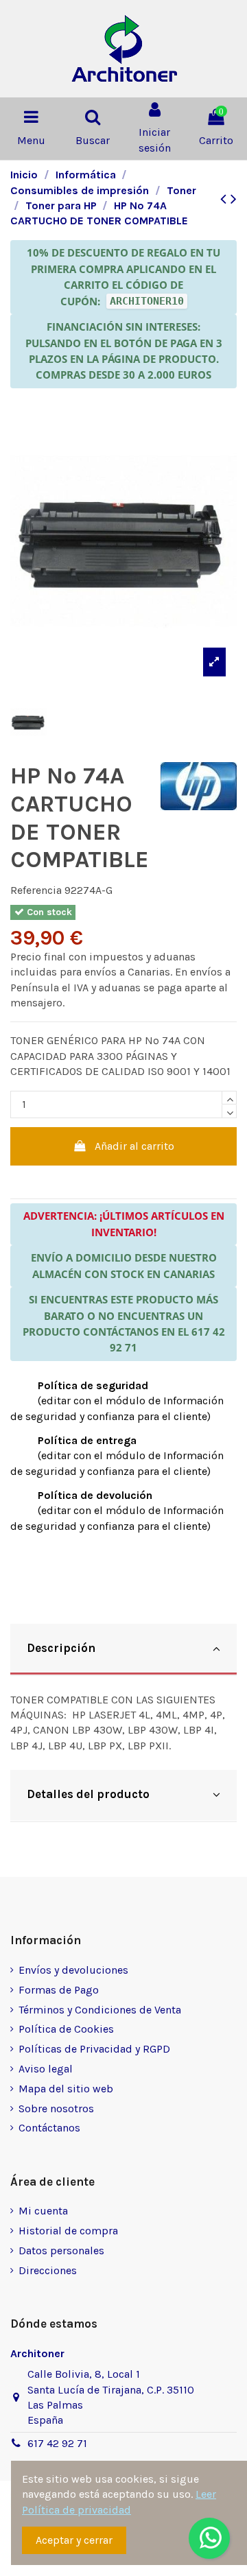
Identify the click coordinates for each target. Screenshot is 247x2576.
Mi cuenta (43, 2211)
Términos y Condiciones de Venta (100, 2010)
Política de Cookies (66, 2029)
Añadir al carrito (134, 1146)
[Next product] (234, 199)
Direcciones (48, 2270)
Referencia (36, 890)
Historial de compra (68, 2231)
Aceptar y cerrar (74, 2540)
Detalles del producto (88, 1794)
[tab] (123, 1650)
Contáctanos (49, 2128)
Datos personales (61, 2250)
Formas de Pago (59, 1990)
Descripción (61, 1648)
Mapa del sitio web (66, 2089)
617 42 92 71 (57, 2443)
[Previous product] (225, 199)
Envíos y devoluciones (73, 1970)
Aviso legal (46, 2069)
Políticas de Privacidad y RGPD (94, 2049)
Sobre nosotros (56, 2108)
